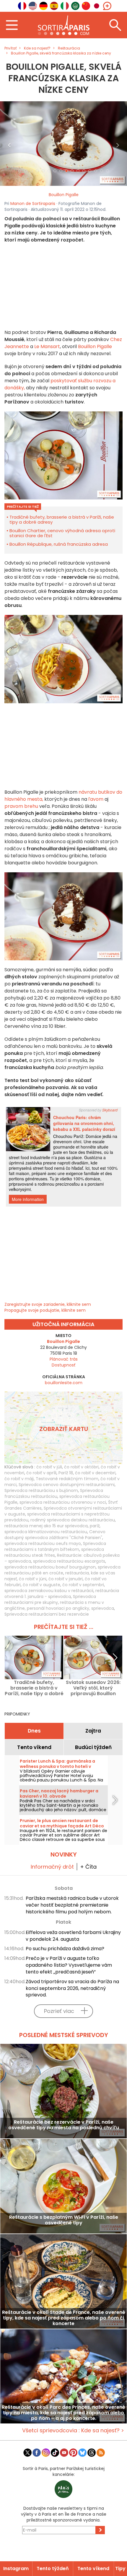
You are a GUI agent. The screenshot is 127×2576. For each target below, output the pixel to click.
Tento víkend (34, 1747)
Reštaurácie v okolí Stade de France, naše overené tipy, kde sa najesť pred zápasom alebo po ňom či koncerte (64, 2318)
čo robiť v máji (19, 1479)
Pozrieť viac (59, 2011)
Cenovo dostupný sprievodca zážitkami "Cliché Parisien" (55, 1535)
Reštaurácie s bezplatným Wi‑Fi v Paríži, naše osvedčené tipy (64, 2220)
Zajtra (93, 1731)
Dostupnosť (63, 1365)
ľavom (95, 799)
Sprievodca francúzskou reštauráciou (54, 1493)
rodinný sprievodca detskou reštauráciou (73, 1520)
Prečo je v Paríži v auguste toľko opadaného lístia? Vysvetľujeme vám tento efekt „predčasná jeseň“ (69, 1965)
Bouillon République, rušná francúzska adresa (59, 544)
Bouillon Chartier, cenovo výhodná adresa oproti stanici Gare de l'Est (62, 533)
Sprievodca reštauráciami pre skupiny (50, 1599)
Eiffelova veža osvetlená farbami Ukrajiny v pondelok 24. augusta (73, 1936)
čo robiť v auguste (41, 1585)
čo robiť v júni (33, 1579)
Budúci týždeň (93, 1747)
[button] (10, 143)
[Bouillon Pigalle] (63, 143)
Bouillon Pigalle (64, 195)
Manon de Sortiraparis (33, 204)
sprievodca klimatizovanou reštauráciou (46, 1532)
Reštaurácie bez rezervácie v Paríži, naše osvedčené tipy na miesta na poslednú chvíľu (64, 2125)
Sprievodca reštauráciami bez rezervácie (47, 1614)
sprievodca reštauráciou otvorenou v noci (63, 1502)
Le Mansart (47, 346)
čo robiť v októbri (81, 1467)
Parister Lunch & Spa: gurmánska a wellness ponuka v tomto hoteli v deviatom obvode (57, 1766)
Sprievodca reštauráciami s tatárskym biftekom (55, 1546)
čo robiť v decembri (95, 1473)
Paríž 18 (66, 1473)
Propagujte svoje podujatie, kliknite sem (45, 1310)
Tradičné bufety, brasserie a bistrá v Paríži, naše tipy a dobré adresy (62, 519)
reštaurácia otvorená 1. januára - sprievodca (62, 1594)
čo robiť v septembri (83, 1585)
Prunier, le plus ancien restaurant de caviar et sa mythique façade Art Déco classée (62, 1826)
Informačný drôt (52, 1867)
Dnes (34, 1731)
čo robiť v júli (49, 1467)
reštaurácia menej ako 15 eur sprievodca (46, 1526)
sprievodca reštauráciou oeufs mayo (43, 1543)
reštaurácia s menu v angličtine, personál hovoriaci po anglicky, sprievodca (59, 1605)
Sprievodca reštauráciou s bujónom (41, 1490)
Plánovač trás (64, 1359)
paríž (95, 1526)
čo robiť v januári (66, 1579)
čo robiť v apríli (41, 1473)
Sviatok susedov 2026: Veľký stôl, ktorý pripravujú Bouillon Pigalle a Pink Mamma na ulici (93, 1688)
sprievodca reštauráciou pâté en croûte (62, 1570)
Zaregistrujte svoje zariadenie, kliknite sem (48, 1304)
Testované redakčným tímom (67, 1479)
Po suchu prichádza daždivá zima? (65, 1949)
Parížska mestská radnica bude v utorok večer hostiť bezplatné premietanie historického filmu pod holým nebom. (72, 1905)
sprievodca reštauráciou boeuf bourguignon (50, 1567)
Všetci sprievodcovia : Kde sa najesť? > (73, 2430)
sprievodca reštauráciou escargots (69, 1561)
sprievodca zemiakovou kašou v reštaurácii (49, 1591)
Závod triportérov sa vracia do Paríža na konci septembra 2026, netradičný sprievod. (72, 1988)
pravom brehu (22, 806)
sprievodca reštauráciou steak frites (54, 1552)
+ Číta (88, 1867)
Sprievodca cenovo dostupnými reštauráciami (67, 1485)
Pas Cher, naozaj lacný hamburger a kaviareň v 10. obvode (59, 1794)
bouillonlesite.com (64, 1383)
